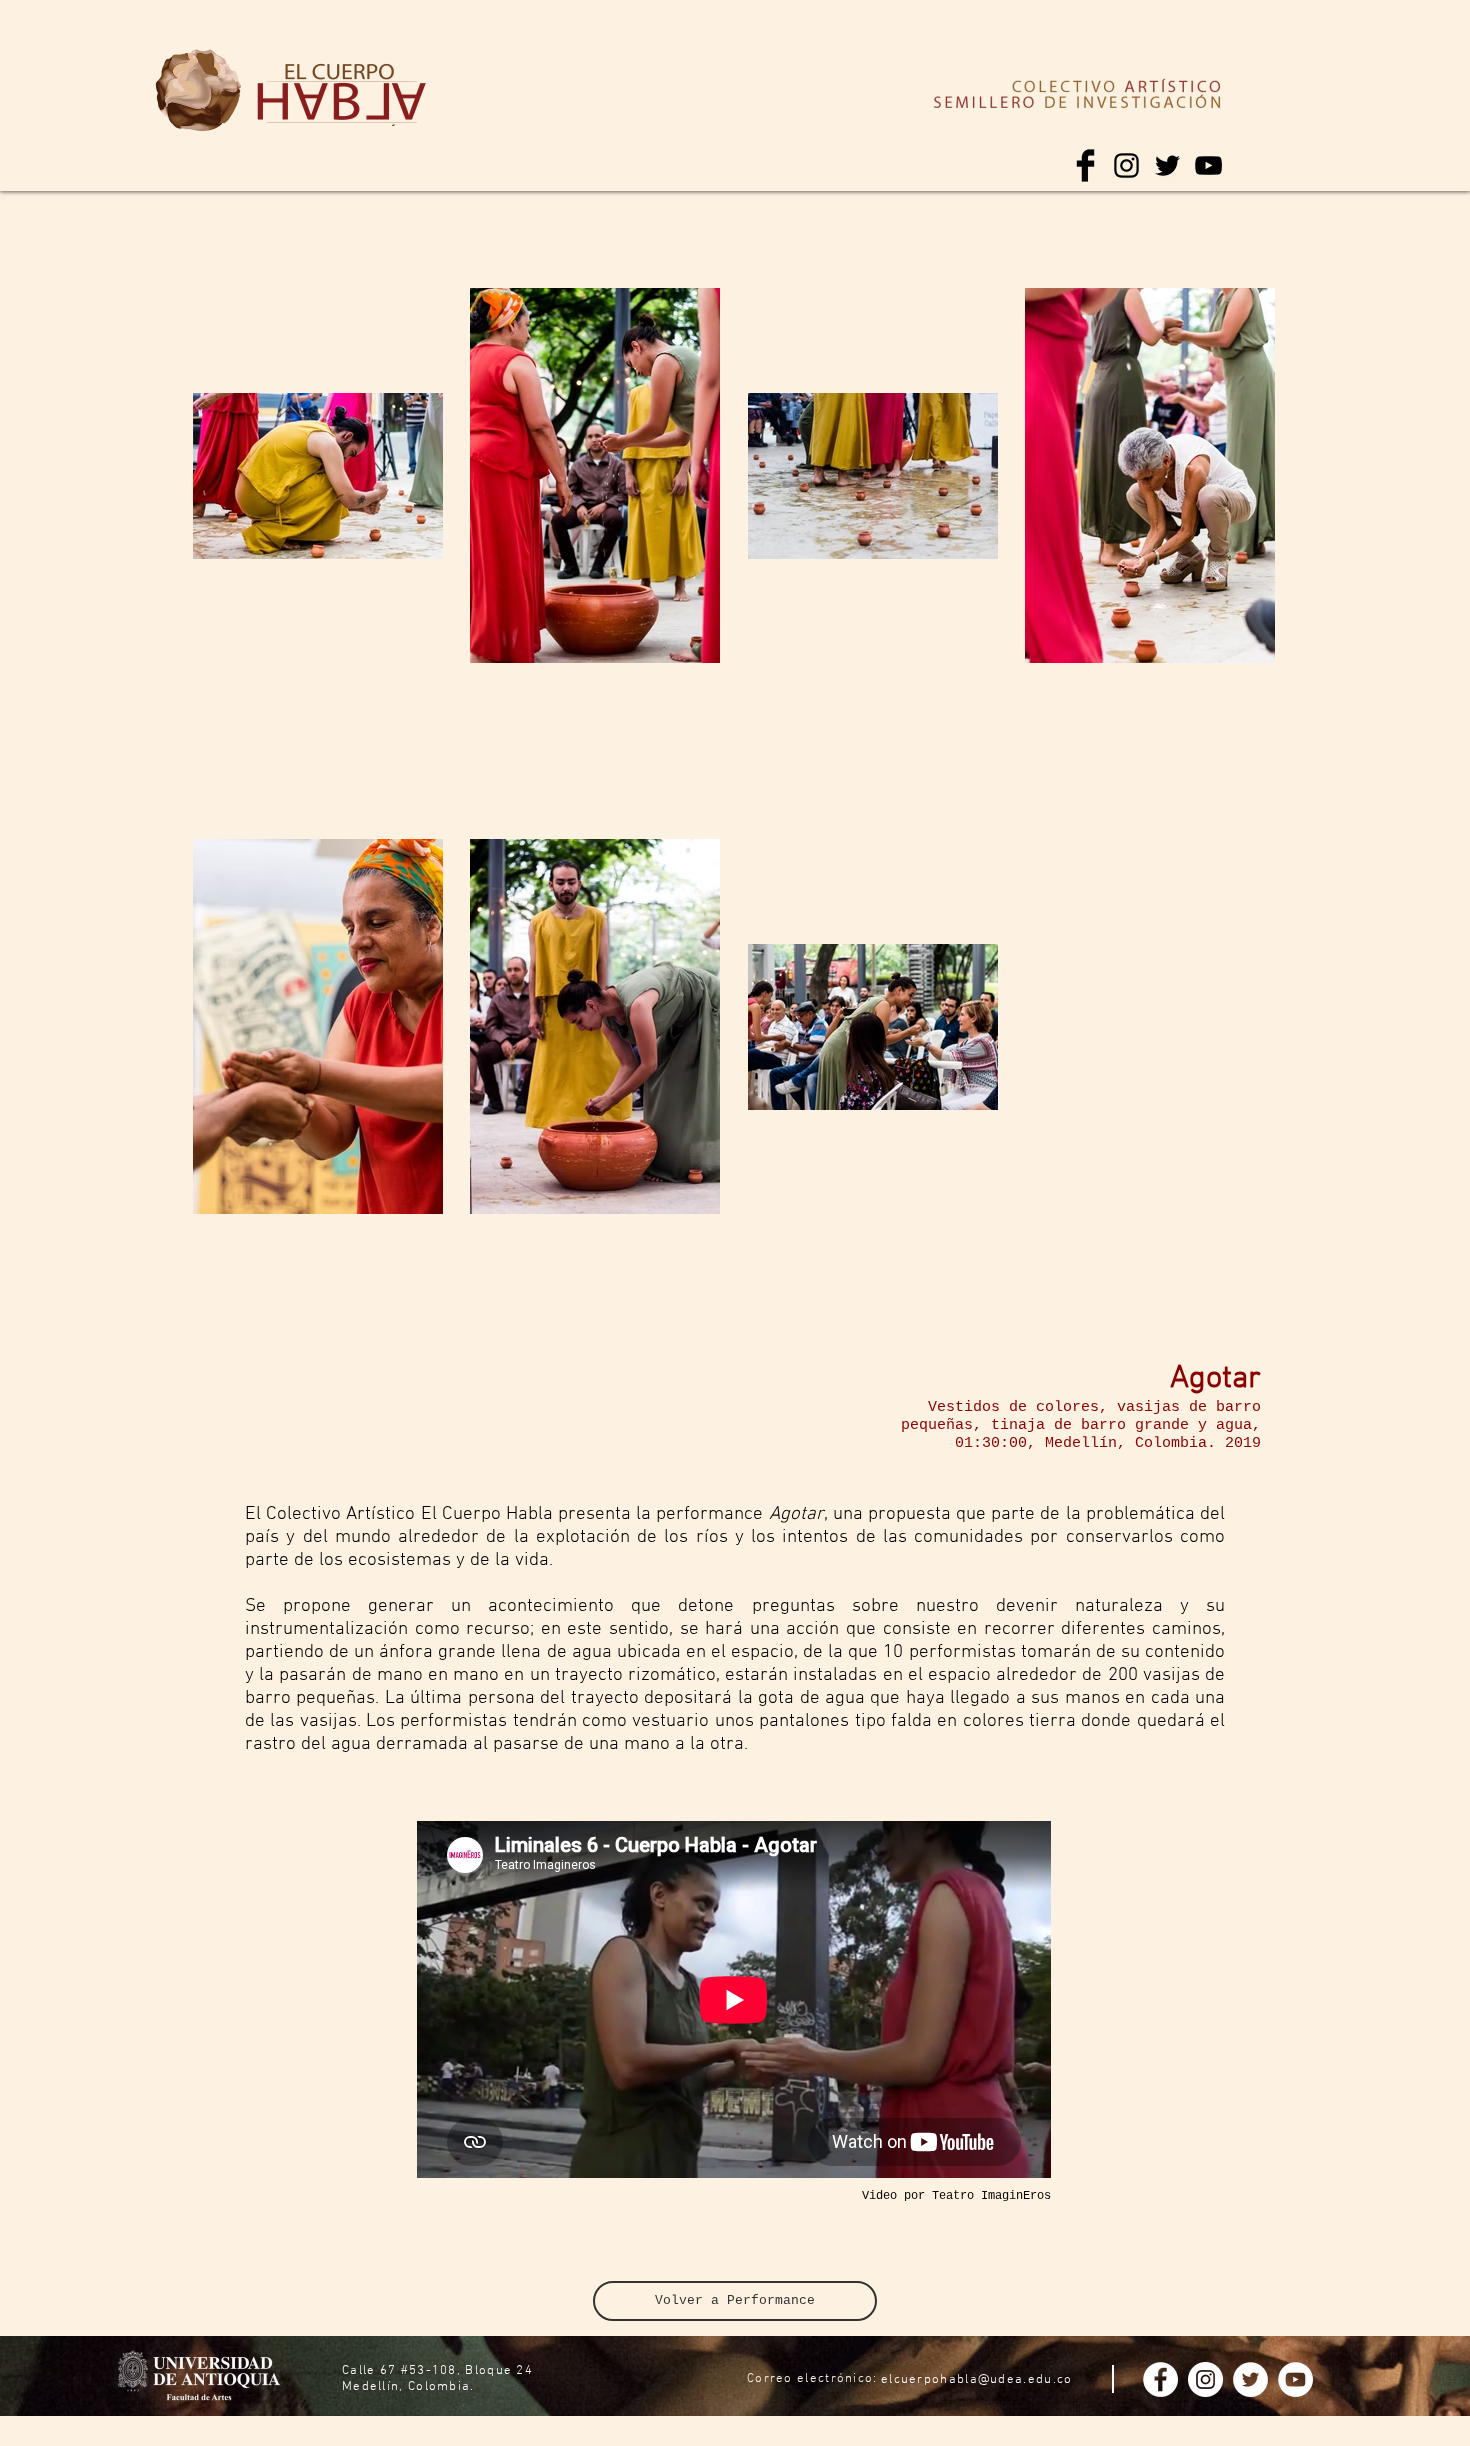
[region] (198, 91)
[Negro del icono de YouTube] (1208, 165)
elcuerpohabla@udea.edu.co (977, 2380)
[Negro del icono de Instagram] (1126, 165)
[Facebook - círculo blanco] (1160, 2379)
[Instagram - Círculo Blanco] (1205, 2379)
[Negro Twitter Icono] (1167, 165)
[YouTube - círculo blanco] (1295, 2379)
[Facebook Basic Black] (1085, 165)
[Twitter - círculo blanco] (1250, 2379)
